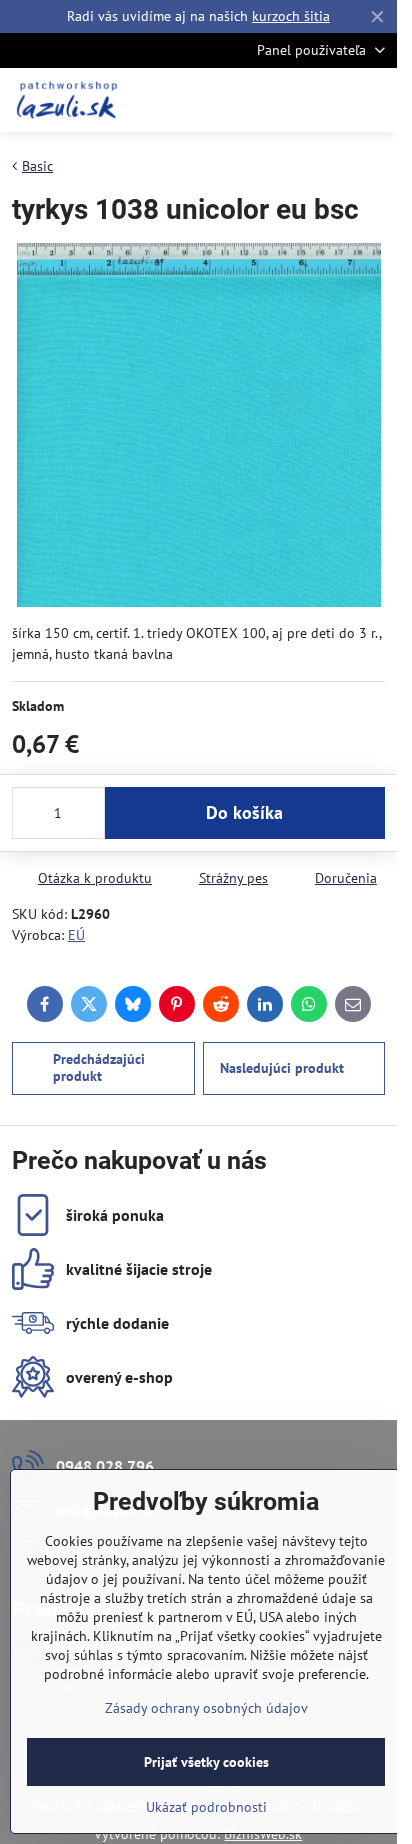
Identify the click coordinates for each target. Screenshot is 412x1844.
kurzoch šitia (291, 16)
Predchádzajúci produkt (99, 1068)
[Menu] (373, 100)
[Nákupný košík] (325, 100)
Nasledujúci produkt (282, 1068)
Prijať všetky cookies (206, 1762)
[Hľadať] (277, 100)
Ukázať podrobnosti (206, 1807)
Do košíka (244, 812)
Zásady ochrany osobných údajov (206, 1708)
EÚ (76, 935)
